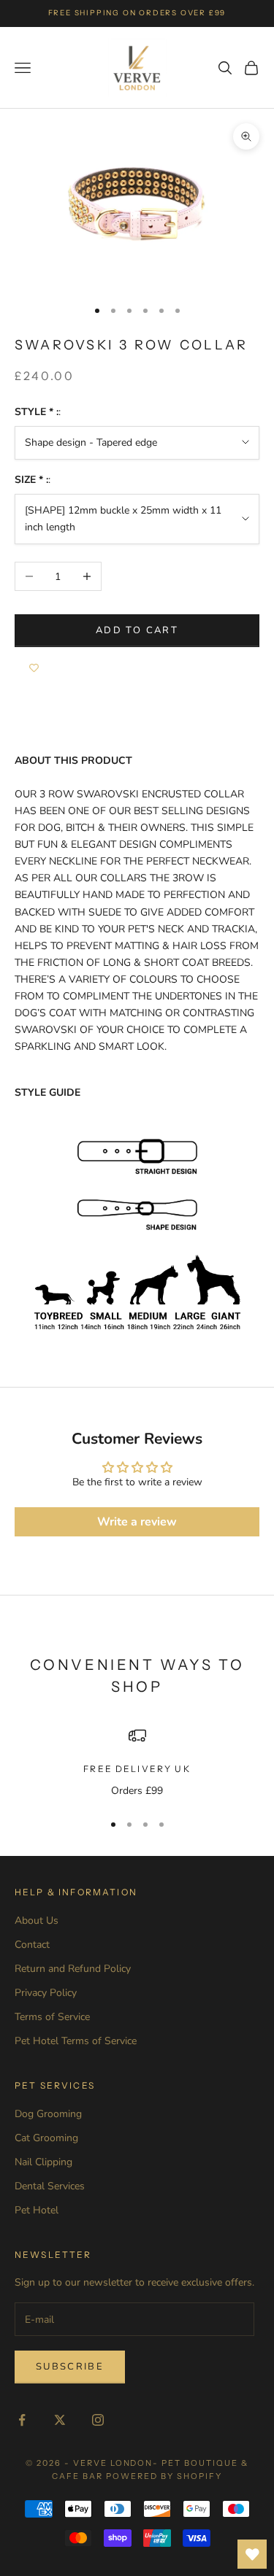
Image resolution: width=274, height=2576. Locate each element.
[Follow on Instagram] (98, 2420)
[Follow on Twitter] (60, 2420)
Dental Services (50, 2186)
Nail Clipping (43, 2162)
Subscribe (70, 2367)
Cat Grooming (46, 2138)
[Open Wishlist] (252, 2554)
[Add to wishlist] (34, 669)
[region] (137, 1763)
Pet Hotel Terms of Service (76, 2041)
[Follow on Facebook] (22, 2420)
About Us (37, 1921)
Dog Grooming (48, 2114)
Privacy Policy (46, 1993)
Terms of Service (52, 2017)
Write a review (137, 1522)
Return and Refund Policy (73, 1969)
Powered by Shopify (164, 2476)
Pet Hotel (37, 2210)
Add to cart (137, 630)
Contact (32, 1945)
